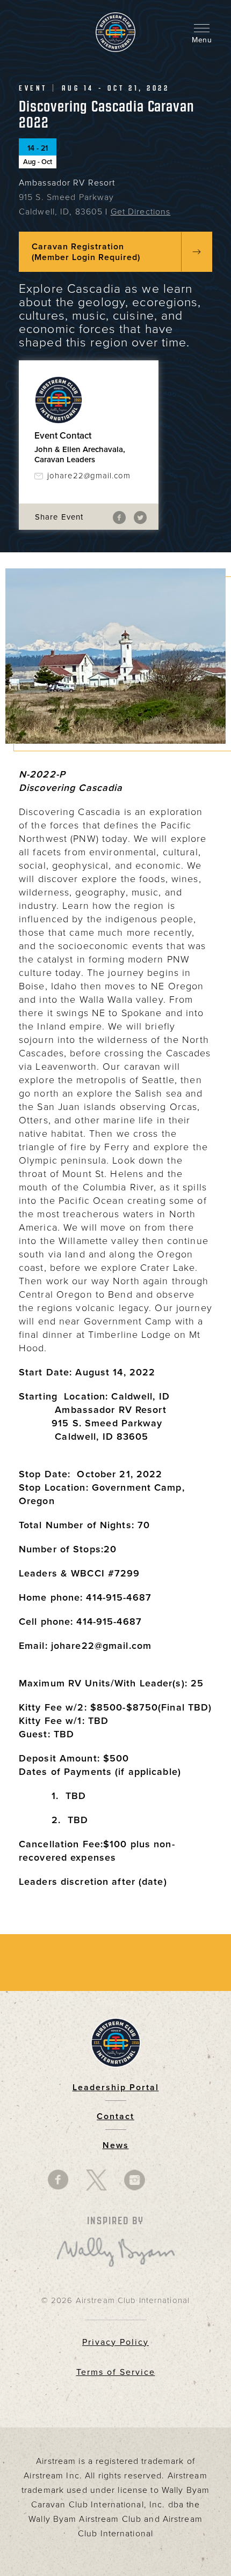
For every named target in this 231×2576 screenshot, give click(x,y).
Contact (115, 2116)
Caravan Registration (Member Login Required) (86, 252)
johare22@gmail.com (89, 476)
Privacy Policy (115, 2342)
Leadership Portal (116, 2088)
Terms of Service (116, 2372)
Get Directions (141, 212)
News (116, 2145)
